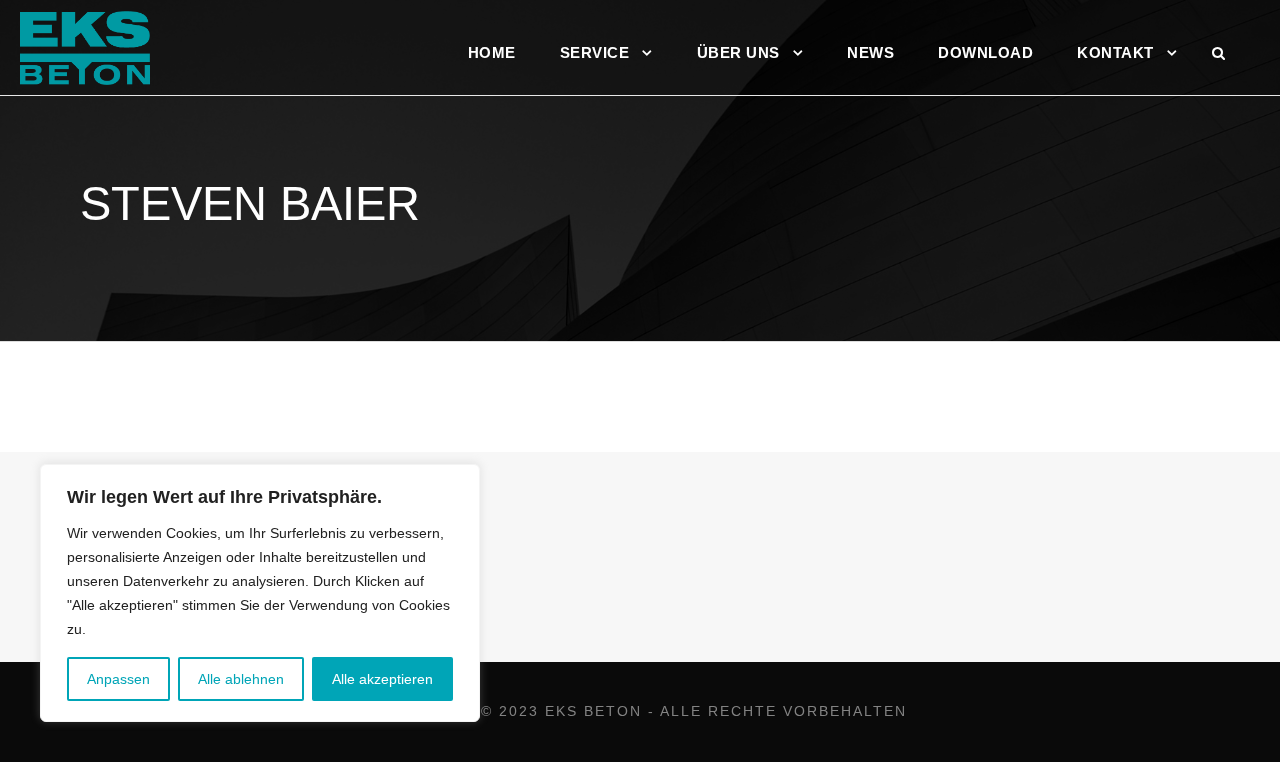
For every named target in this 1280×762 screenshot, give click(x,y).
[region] (260, 593)
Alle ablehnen (241, 679)
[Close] (459, 481)
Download (985, 52)
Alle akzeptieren (382, 679)
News (870, 52)
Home (492, 52)
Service (595, 52)
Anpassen (118, 679)
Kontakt (1115, 52)
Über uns (738, 52)
